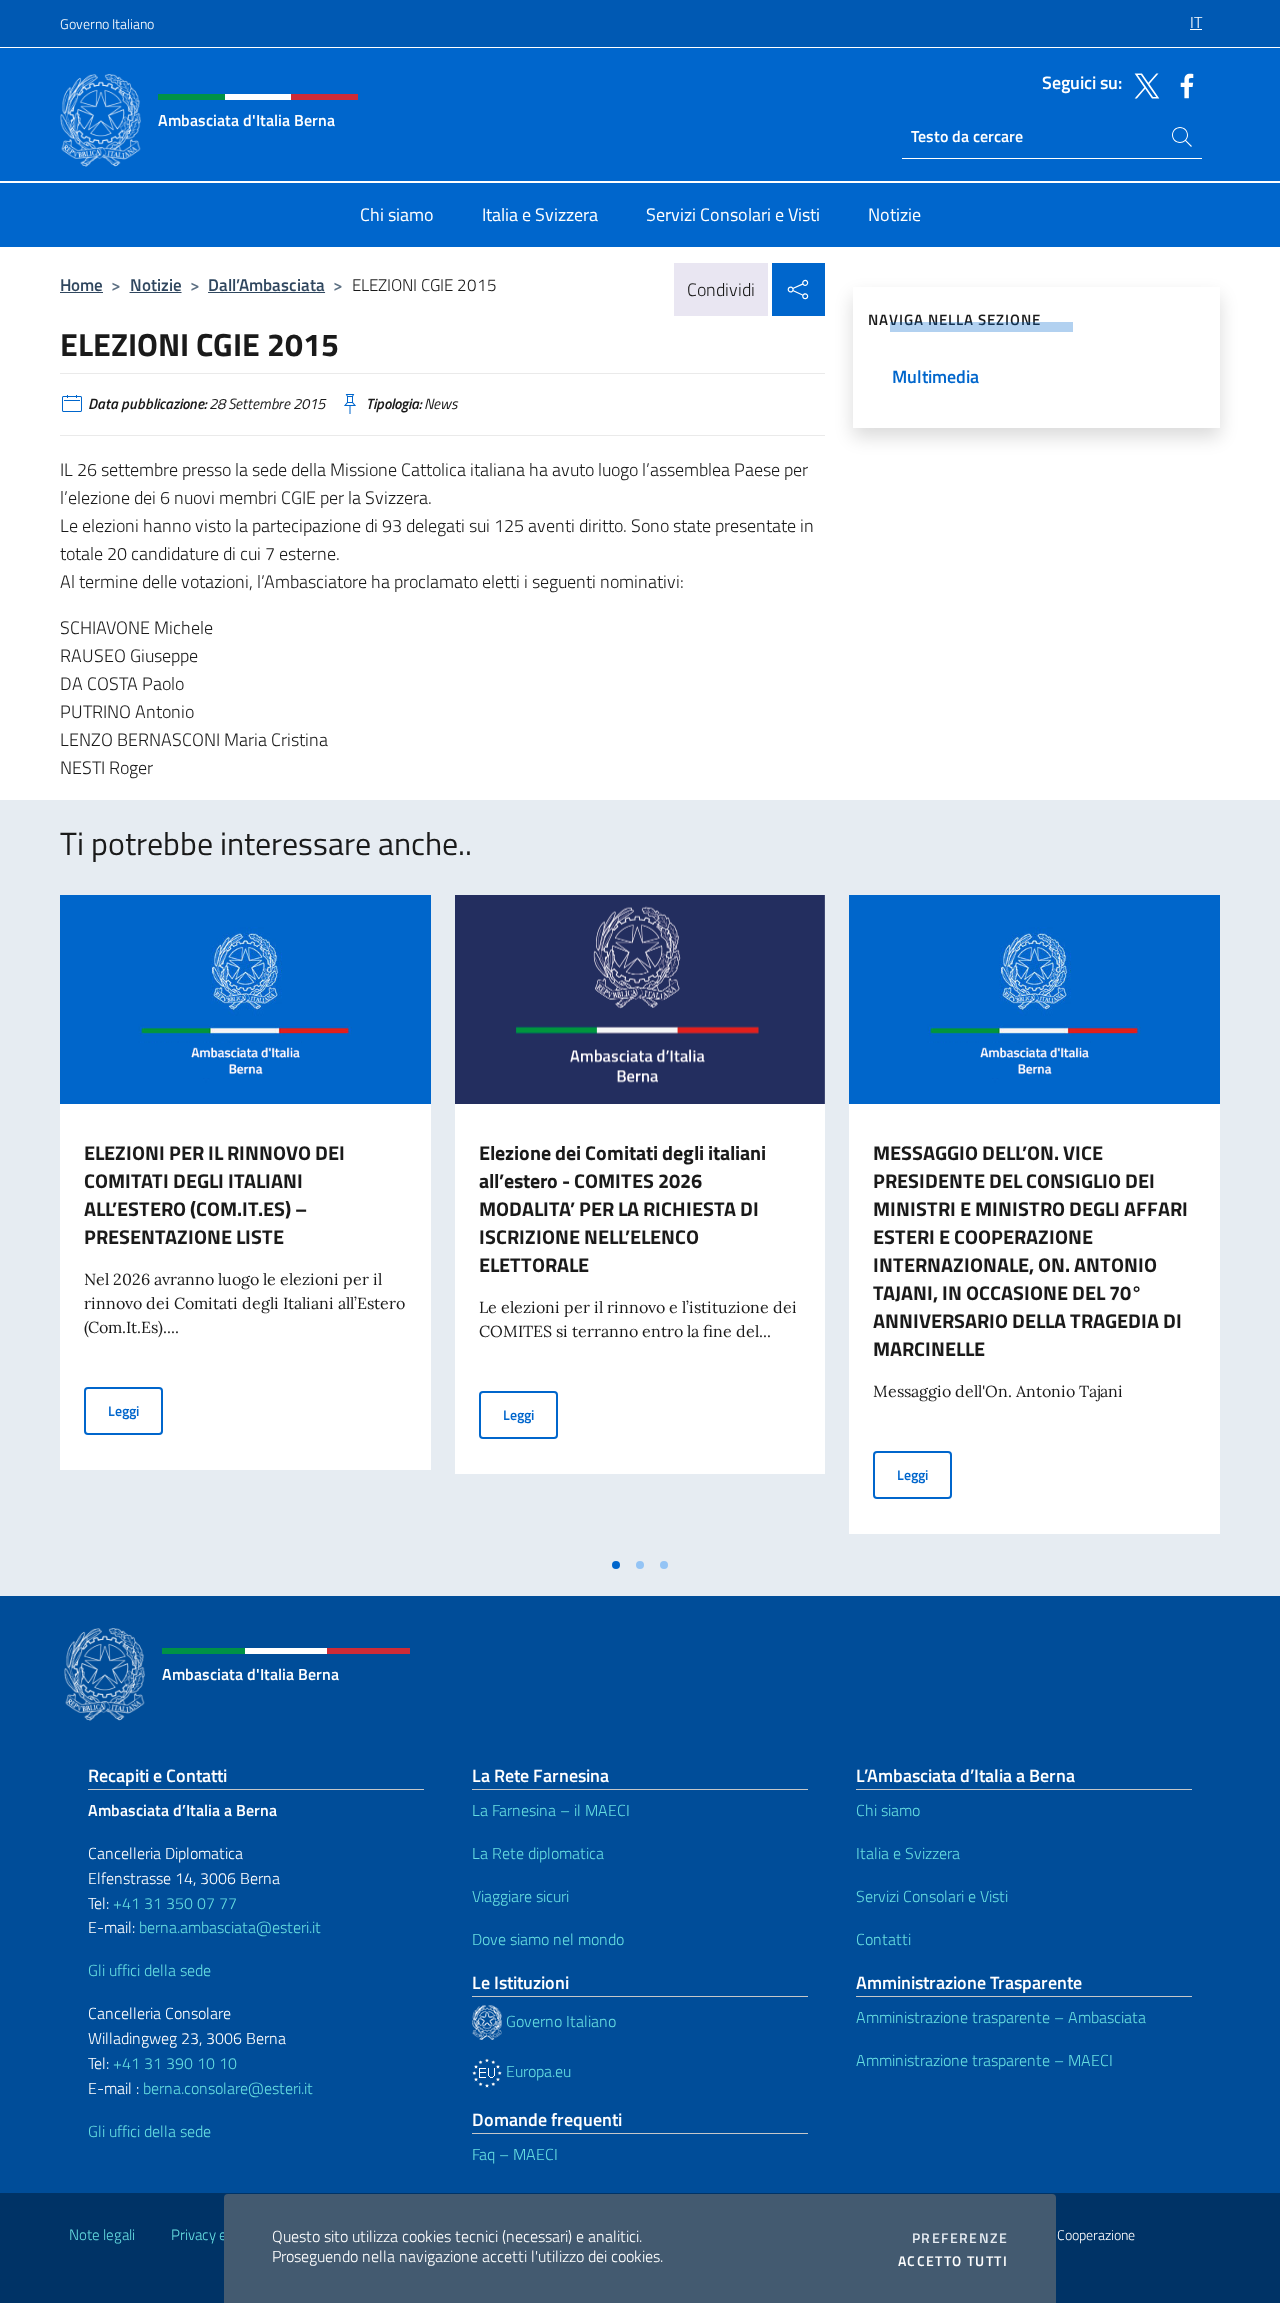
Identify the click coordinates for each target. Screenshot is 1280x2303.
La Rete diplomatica (538, 1853)
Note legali (102, 2234)
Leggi (135, 1410)
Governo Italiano (107, 23)
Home (81, 284)
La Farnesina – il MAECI (551, 1810)
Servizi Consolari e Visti (932, 1896)
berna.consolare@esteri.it (228, 2088)
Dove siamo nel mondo (548, 1939)
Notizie (156, 284)
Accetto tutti (953, 2261)
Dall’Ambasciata (266, 284)
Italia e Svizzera (908, 1853)
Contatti (883, 1939)
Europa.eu (536, 2071)
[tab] (616, 1565)
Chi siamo (888, 1810)
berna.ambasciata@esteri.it (228, 1927)
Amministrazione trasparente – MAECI (984, 2060)
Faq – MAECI (515, 2154)
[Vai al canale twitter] (1142, 84)
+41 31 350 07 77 (175, 1903)
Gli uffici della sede (149, 1970)
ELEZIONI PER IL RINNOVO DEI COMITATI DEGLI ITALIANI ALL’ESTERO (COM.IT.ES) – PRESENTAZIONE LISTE (214, 1194)
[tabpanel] (245, 1220)
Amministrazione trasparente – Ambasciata (1001, 2017)
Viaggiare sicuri (520, 1896)
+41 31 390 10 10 (173, 2063)
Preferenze (960, 2238)
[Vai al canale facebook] (1182, 84)
